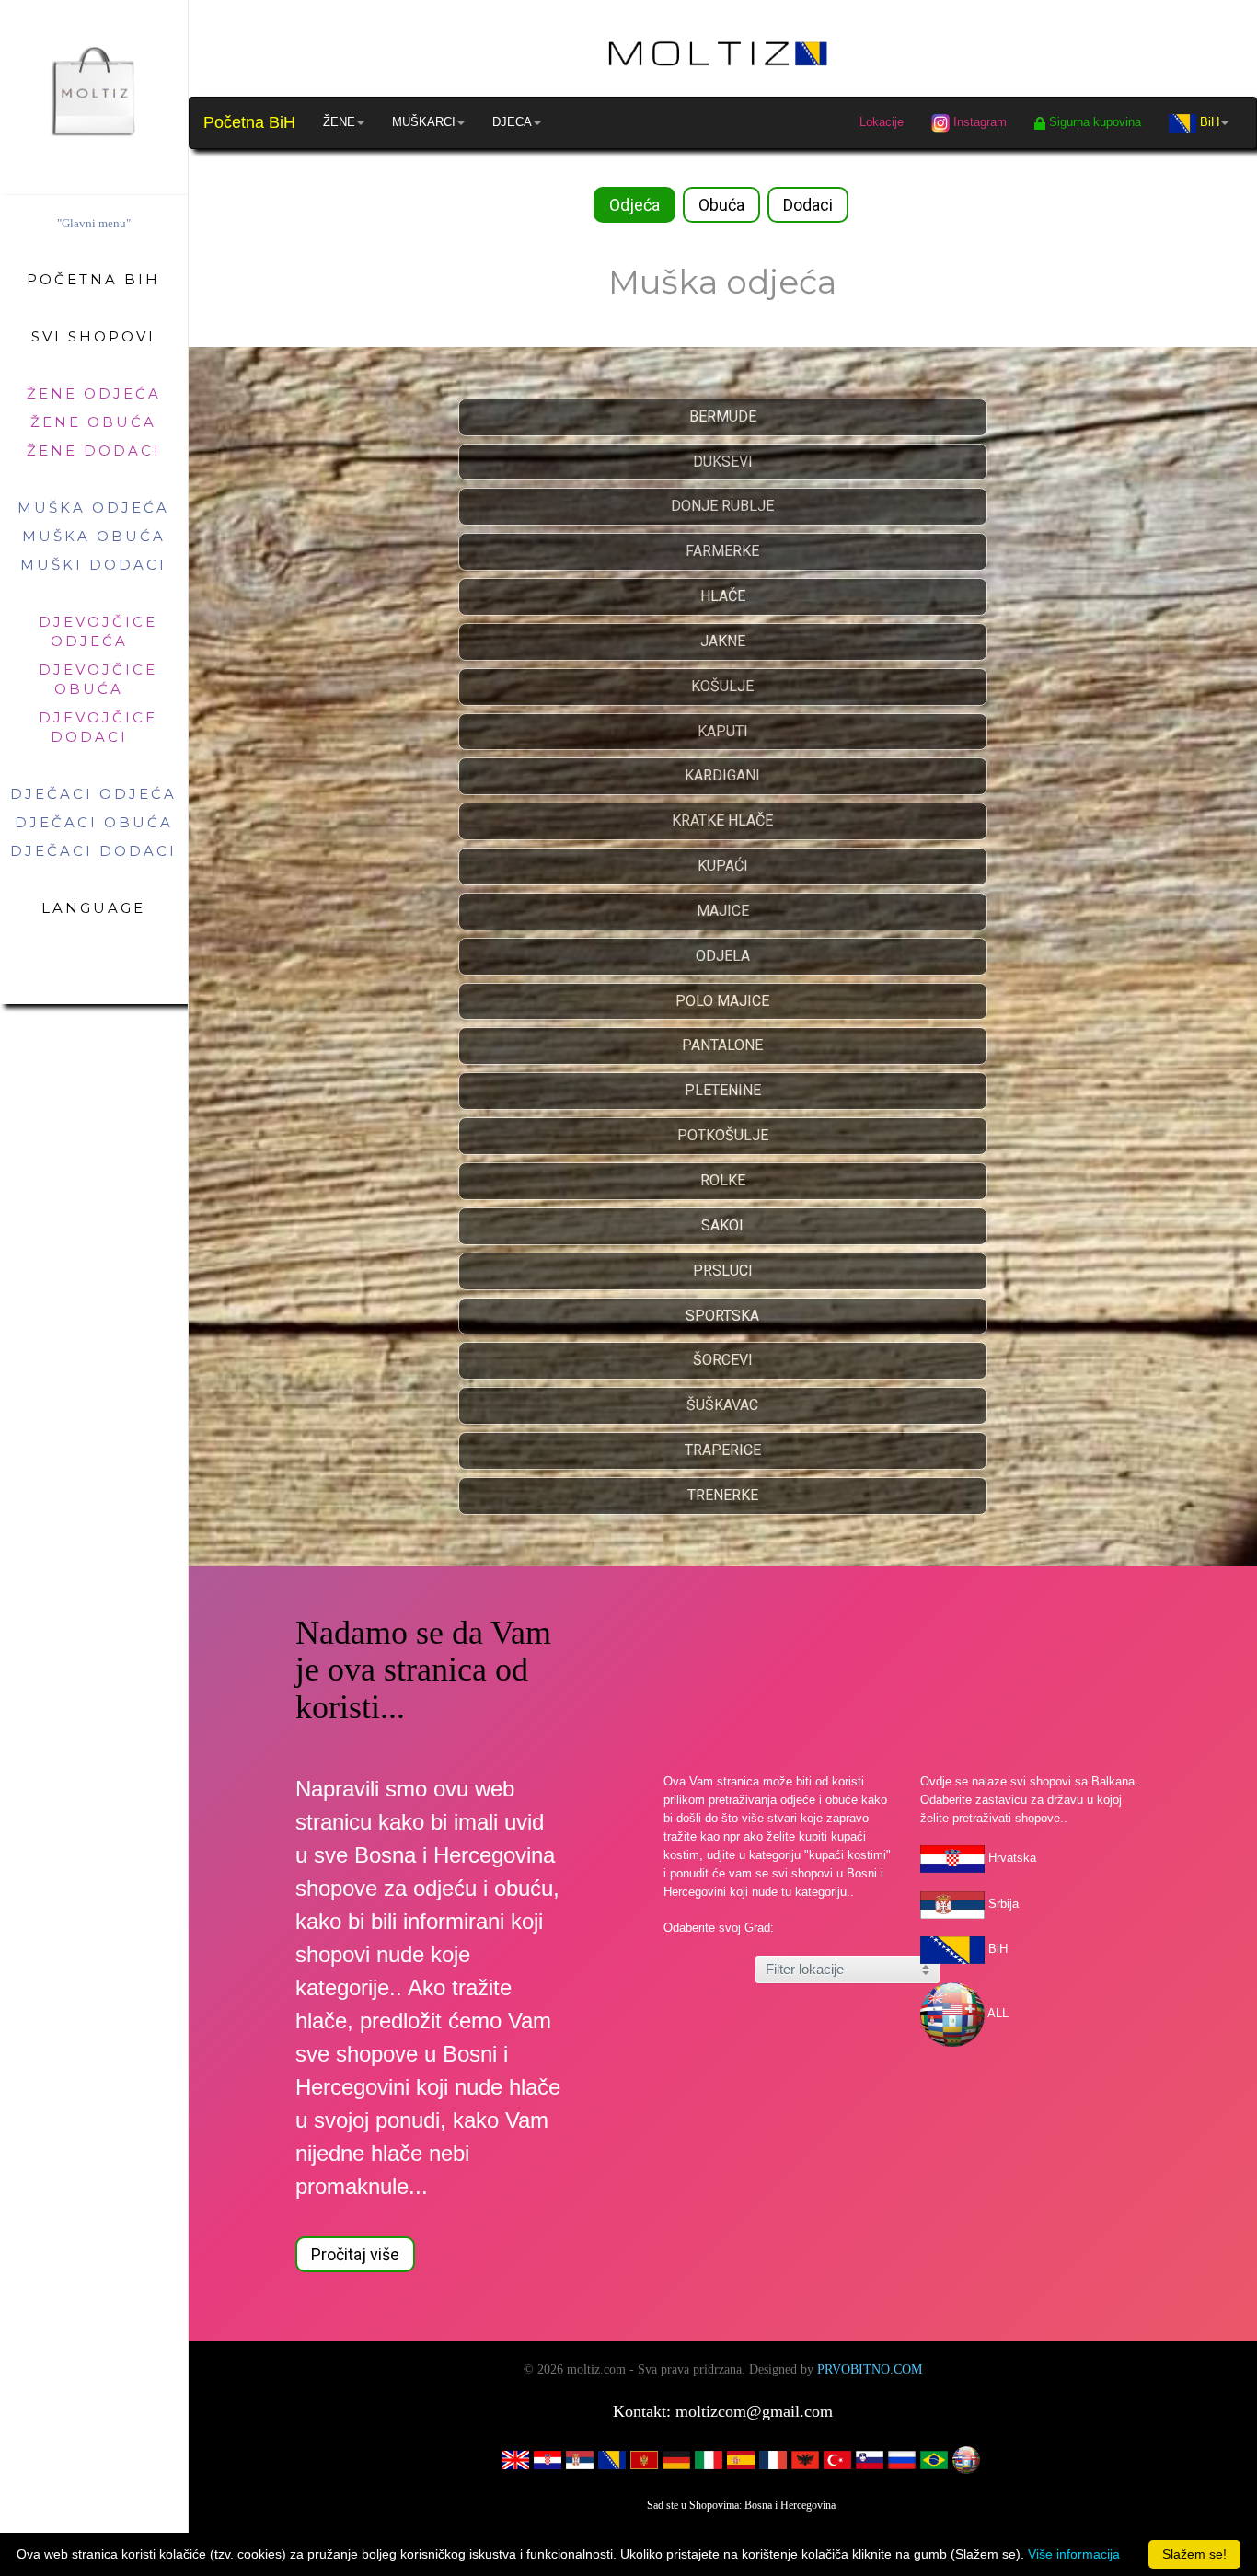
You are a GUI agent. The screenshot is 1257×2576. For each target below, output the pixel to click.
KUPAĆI (723, 866)
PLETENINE (723, 1090)
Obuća (721, 205)
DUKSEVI (723, 462)
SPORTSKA (722, 1316)
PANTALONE (722, 1045)
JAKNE (723, 641)
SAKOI (722, 1225)
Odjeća (634, 205)
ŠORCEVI (723, 1360)
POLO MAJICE (722, 1001)
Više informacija (1074, 2554)
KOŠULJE (722, 686)
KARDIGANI (722, 775)
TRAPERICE (723, 1450)
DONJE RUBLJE (722, 506)
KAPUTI (723, 731)
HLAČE (723, 596)
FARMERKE (722, 551)
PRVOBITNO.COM (870, 2369)
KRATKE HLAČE (722, 820)
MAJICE (723, 911)
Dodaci (808, 205)
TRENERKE (723, 1495)
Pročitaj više (355, 2254)
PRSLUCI (723, 1271)
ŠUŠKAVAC (722, 1405)
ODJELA (723, 956)
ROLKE (723, 1180)
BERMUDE (723, 416)
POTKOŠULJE (723, 1135)
